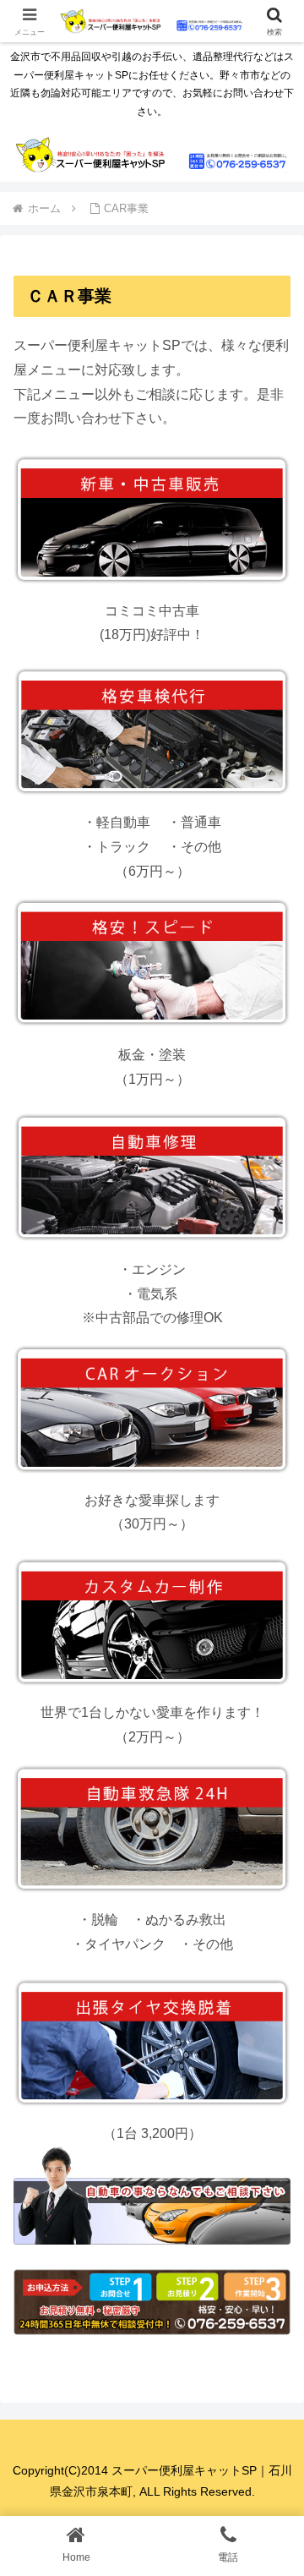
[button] (271, 2203)
